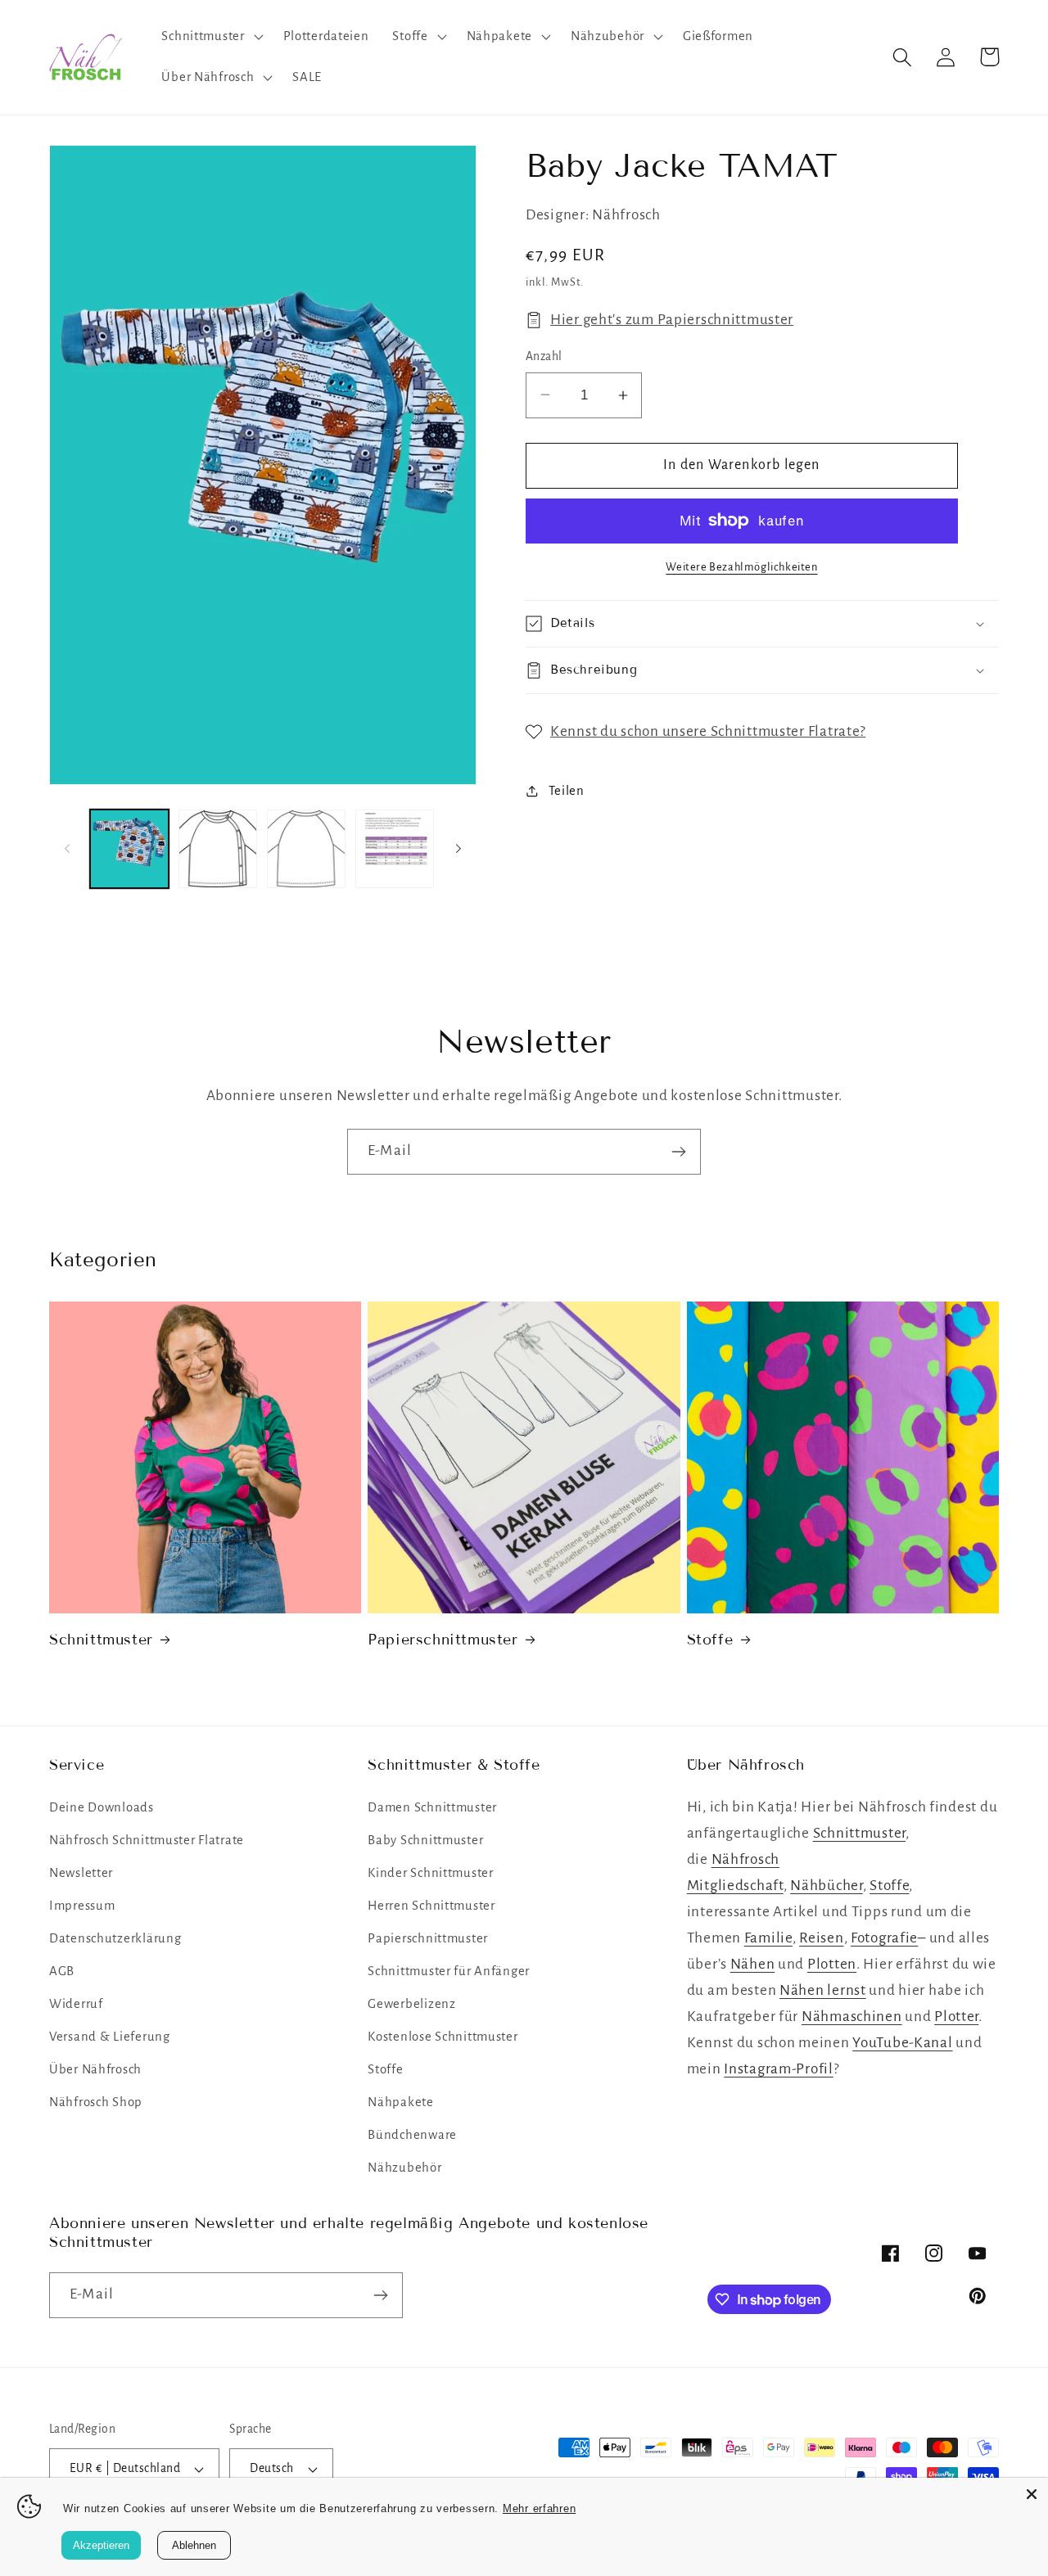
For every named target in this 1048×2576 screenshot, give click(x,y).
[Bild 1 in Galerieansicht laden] (129, 849)
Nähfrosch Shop (96, 2102)
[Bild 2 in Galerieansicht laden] (218, 849)
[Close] (1032, 2494)
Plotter (956, 2017)
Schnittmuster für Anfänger (449, 1971)
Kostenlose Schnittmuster (443, 2037)
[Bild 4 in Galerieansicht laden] (395, 849)
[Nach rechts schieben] (458, 849)
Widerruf (76, 2004)
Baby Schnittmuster (425, 1840)
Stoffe (710, 1640)
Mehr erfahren (539, 2508)
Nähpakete (400, 2102)
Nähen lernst (823, 1990)
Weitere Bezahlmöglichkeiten (741, 567)
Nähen (753, 1964)
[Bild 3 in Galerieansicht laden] (306, 849)
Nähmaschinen (852, 2017)
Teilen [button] (567, 791)
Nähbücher (826, 1886)
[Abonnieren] (678, 1152)
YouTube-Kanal (902, 2043)
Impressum (82, 1906)
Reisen (821, 1938)
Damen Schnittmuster (432, 1807)
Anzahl (544, 356)
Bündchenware (412, 2135)
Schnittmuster (101, 1640)
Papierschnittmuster (443, 1640)
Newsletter (81, 1873)
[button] (210, 37)
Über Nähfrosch (95, 2069)
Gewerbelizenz (411, 2004)
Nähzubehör (404, 2168)
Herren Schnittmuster (431, 1906)
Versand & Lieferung (110, 2037)
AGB (62, 1971)
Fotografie (884, 1938)
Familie (768, 1938)
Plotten (832, 1964)
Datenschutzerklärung (115, 1938)
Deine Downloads (102, 1807)
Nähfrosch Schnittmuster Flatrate (147, 1840)
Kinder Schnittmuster (430, 1873)
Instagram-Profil (779, 2069)
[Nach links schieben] (67, 849)
